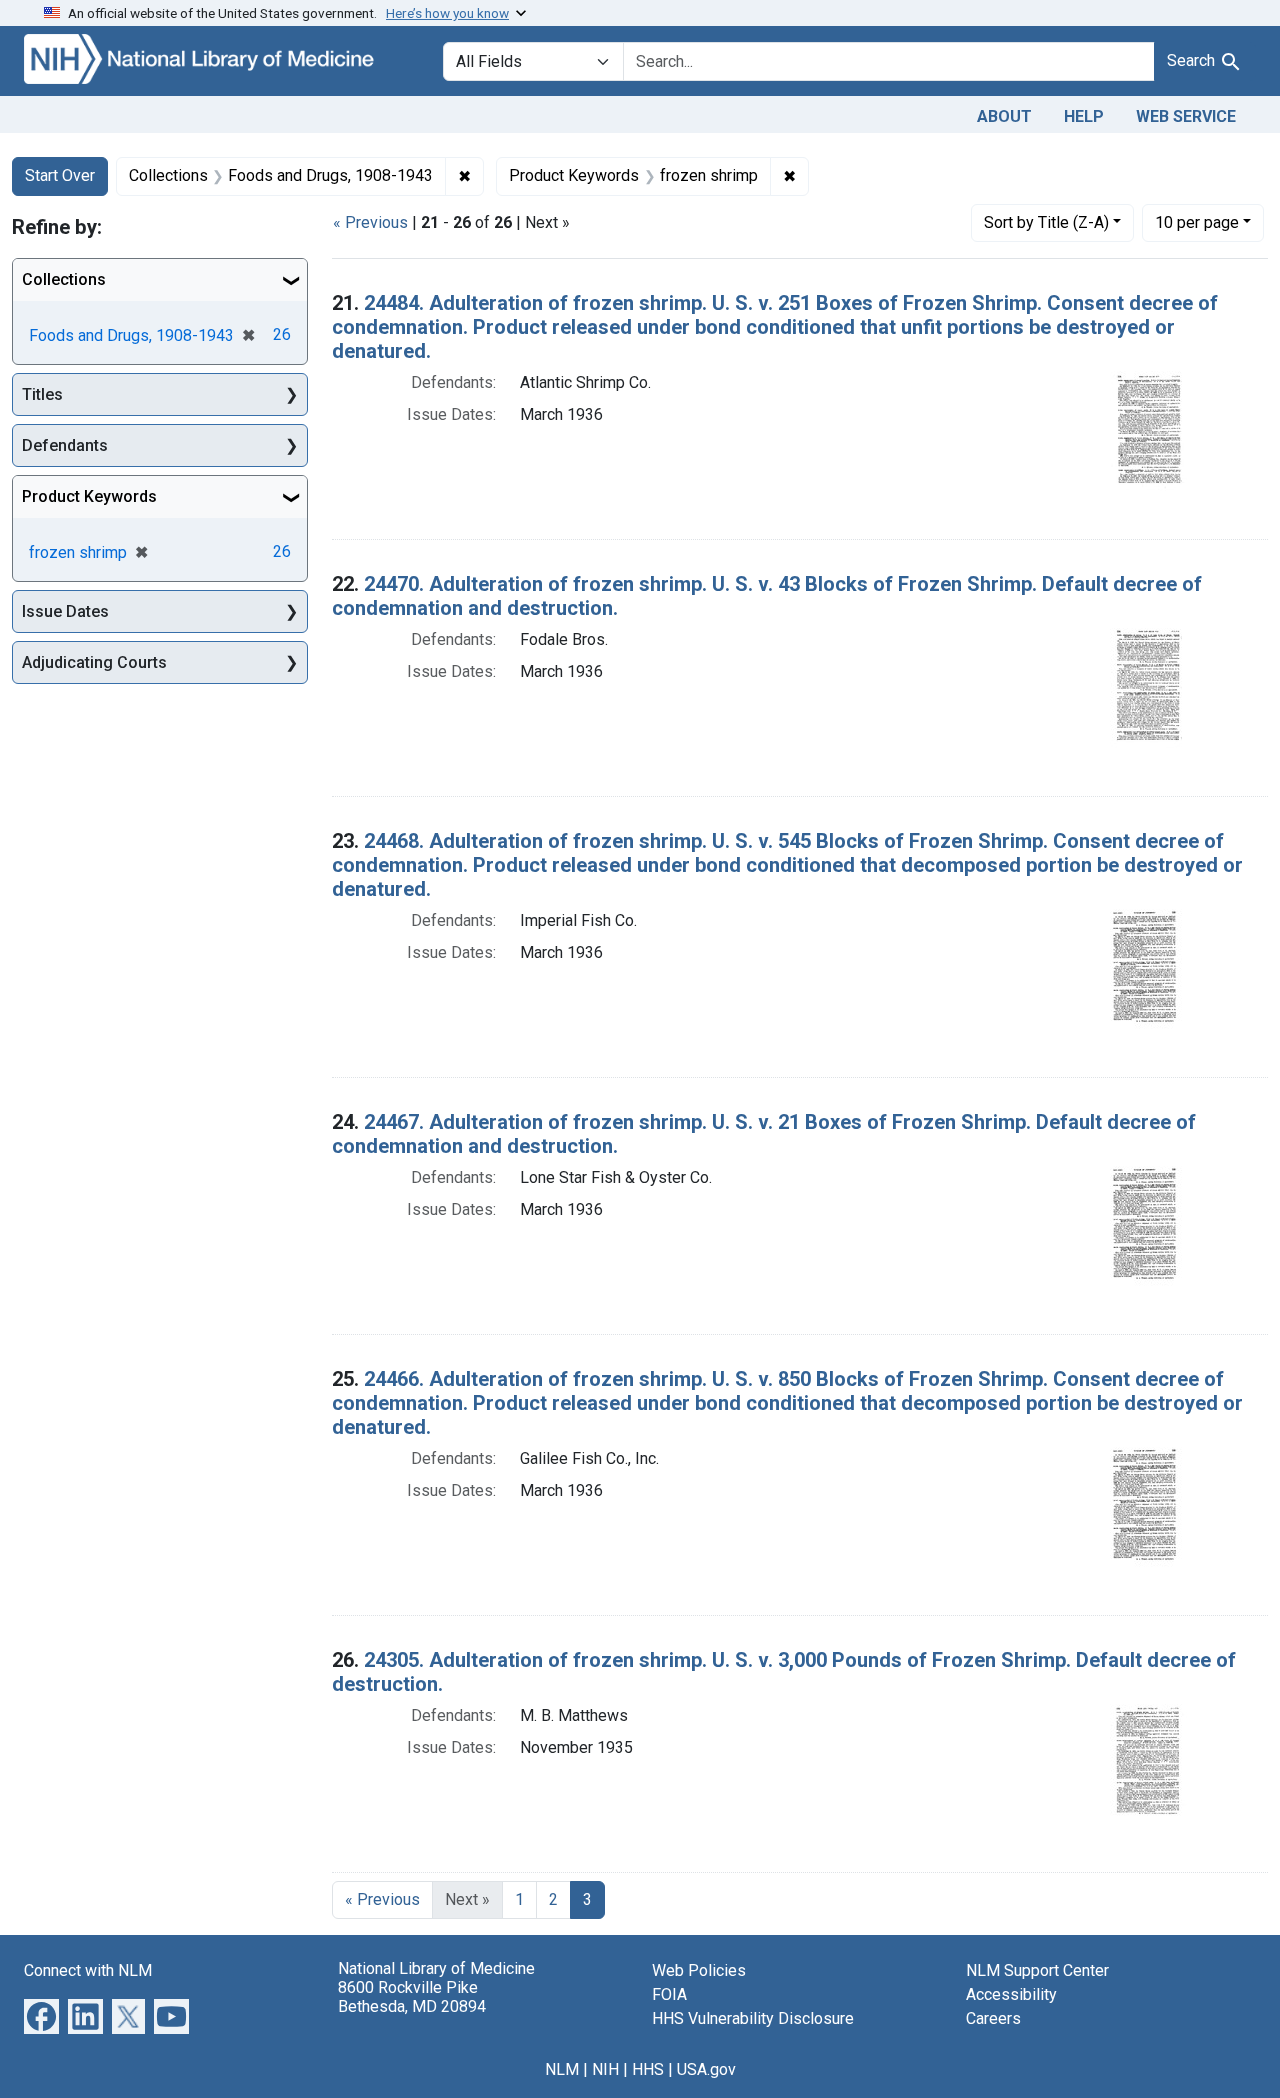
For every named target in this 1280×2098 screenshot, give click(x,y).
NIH (605, 2069)
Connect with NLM (88, 1970)
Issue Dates (65, 611)
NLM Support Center (1037, 1970)
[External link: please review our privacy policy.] (41, 2014)
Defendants (65, 445)
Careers (993, 2018)
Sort (1046, 222)
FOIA (669, 1994)
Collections (64, 279)
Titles (42, 394)
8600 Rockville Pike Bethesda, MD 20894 (412, 1997)
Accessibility (1011, 1994)
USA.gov (706, 2069)
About (1004, 116)
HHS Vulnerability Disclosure (753, 2018)
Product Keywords (89, 496)
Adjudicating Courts (94, 662)
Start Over (60, 175)
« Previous (370, 222)
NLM (562, 2069)
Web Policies (699, 1970)
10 (1197, 222)
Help (1084, 116)
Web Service (1186, 116)
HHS (648, 2069)
